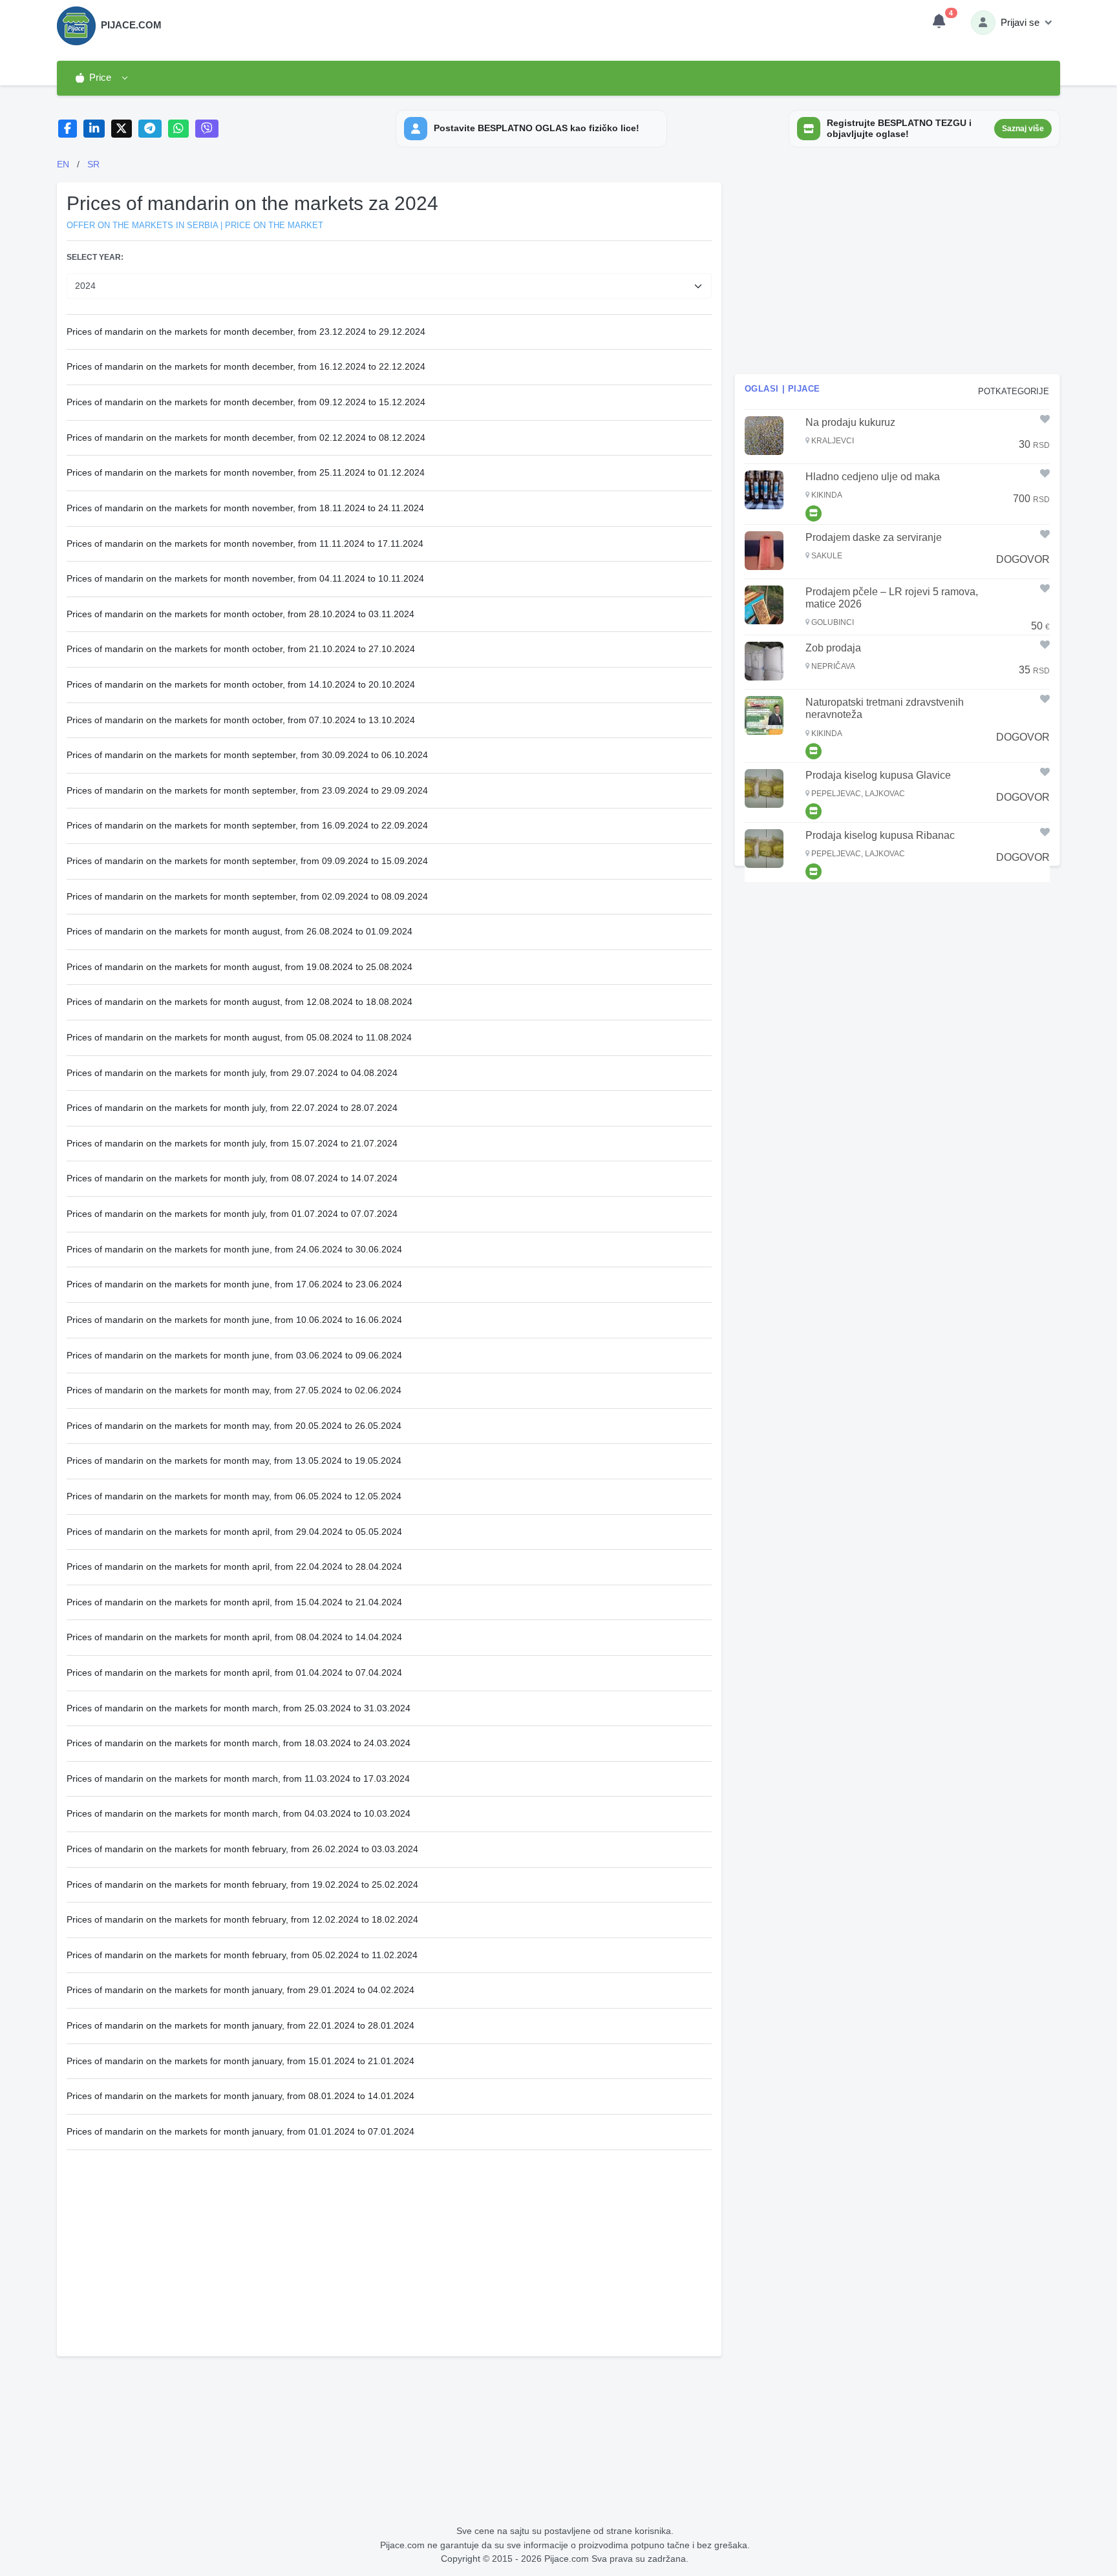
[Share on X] (122, 129)
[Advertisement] (389, 2246)
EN (63, 164)
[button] (101, 78)
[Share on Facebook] (68, 129)
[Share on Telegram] (150, 129)
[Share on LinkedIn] (94, 129)
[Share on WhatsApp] (179, 129)
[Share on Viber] (207, 129)
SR (93, 164)
